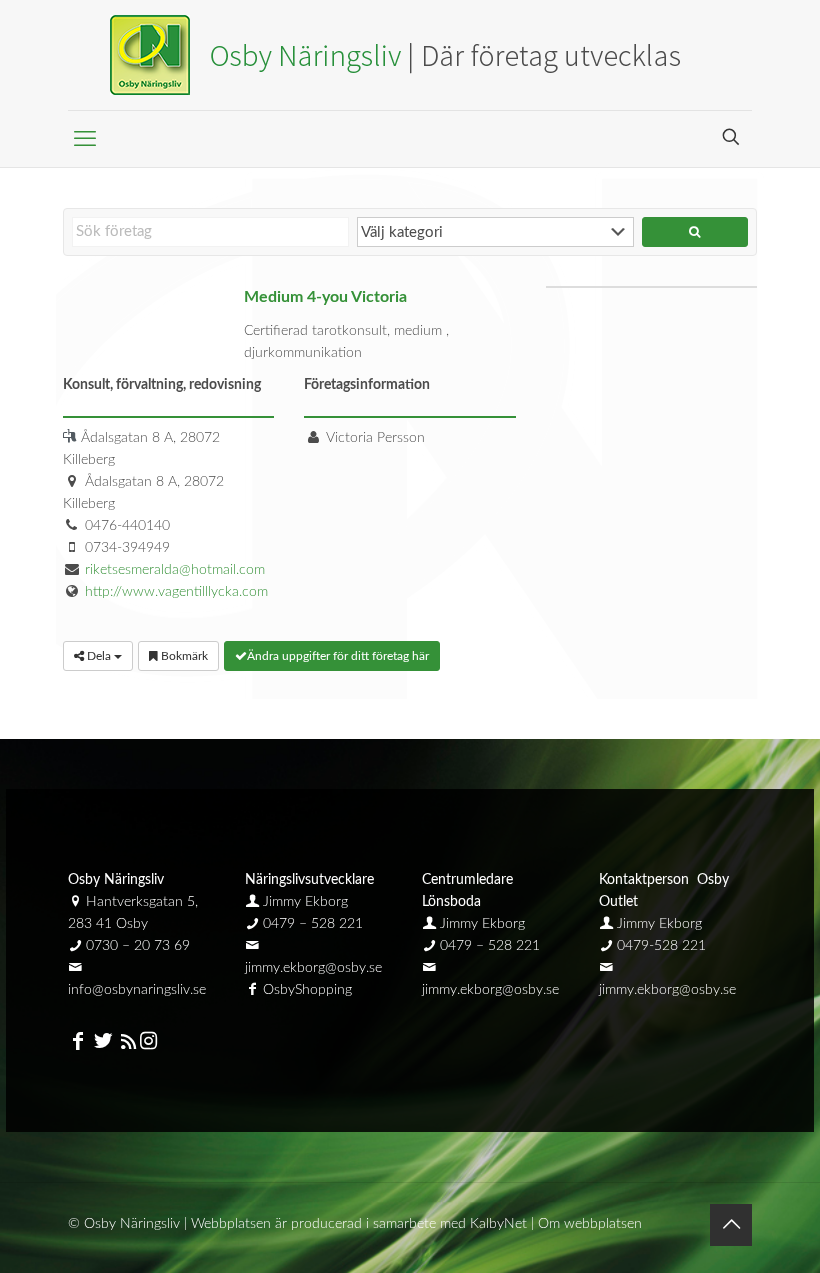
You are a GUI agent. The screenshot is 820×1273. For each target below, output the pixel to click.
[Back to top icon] (731, 1225)
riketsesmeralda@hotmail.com (175, 570)
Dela (99, 656)
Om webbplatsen (590, 1224)
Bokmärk (183, 656)
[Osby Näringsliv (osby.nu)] (410, 55)
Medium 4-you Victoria (325, 297)
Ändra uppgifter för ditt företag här (338, 656)
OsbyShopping (307, 990)
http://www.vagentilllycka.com (176, 592)
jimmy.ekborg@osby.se (313, 968)
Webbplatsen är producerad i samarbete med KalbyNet (359, 1224)
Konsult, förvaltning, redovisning (162, 385)
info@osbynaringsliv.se (137, 990)
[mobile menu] (85, 139)
